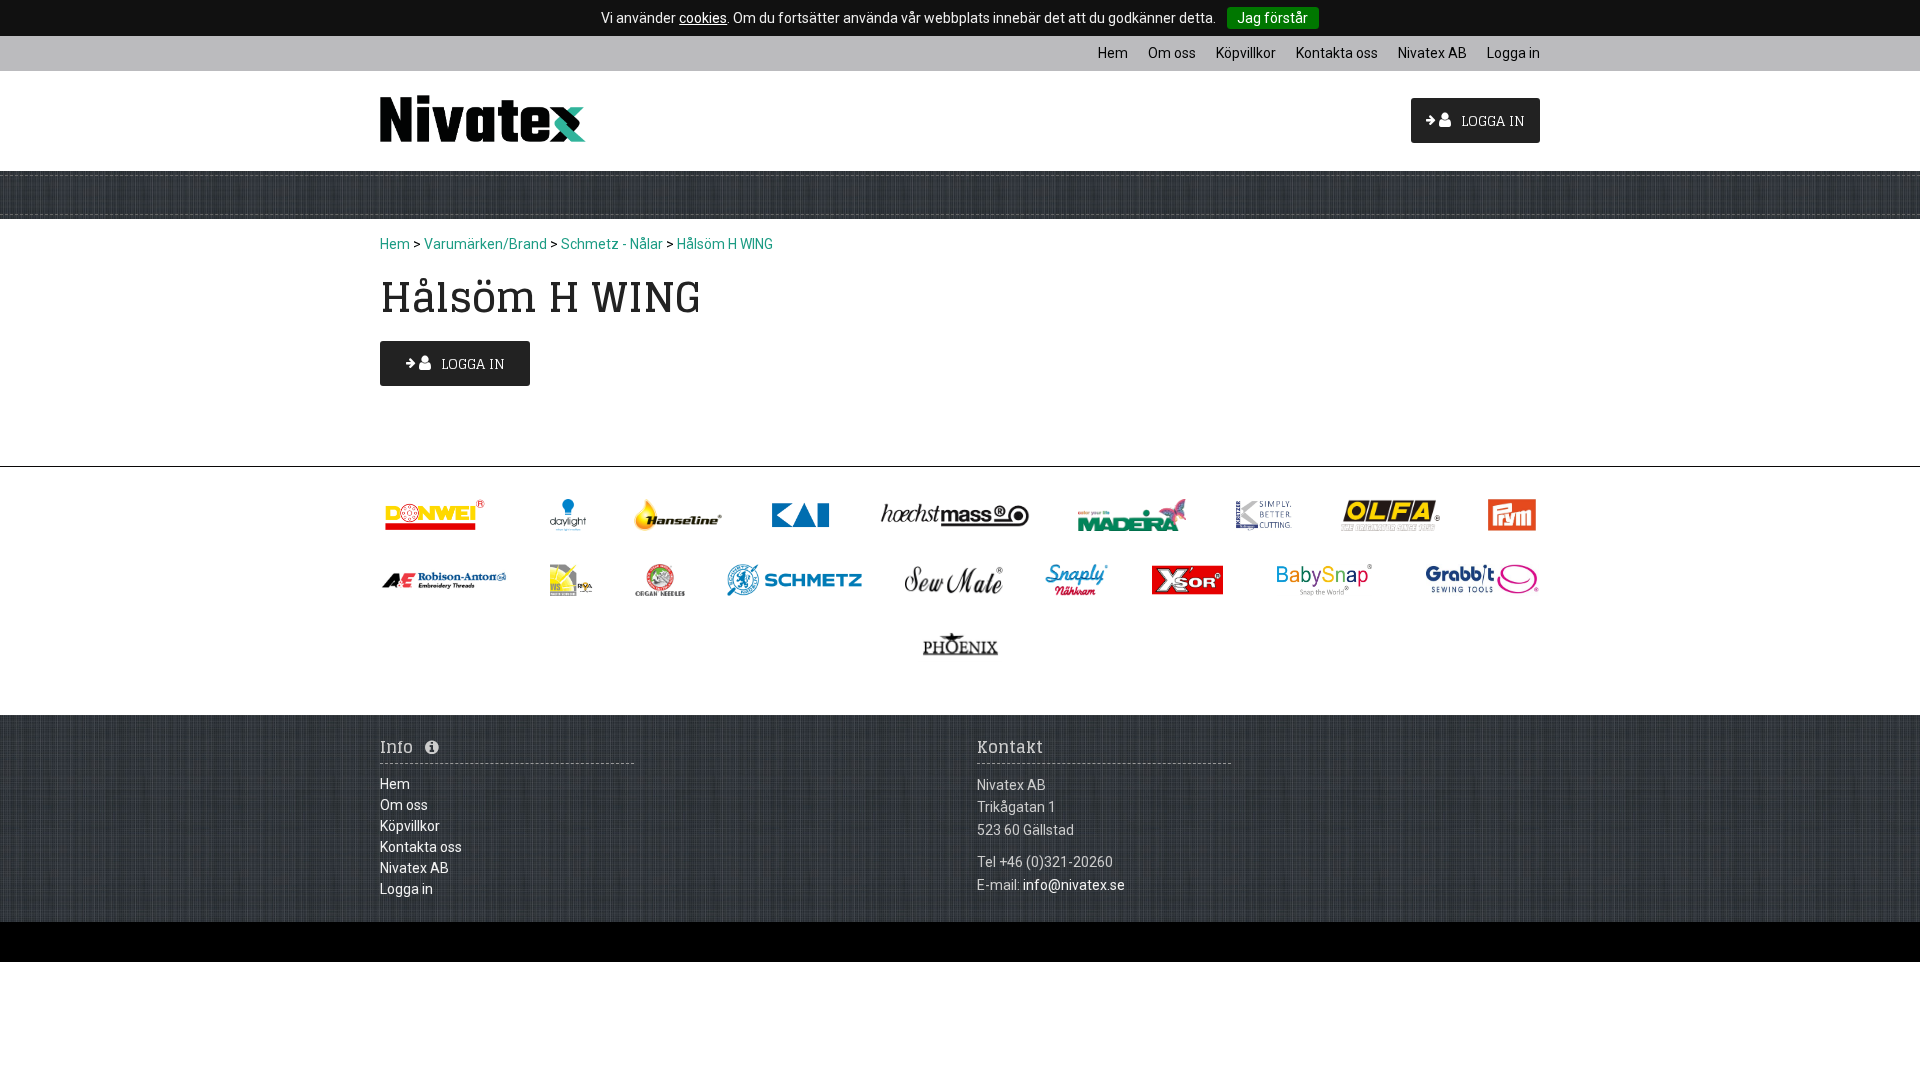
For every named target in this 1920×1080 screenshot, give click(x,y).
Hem (395, 244)
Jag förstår (1272, 18)
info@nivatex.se (1074, 885)
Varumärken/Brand (485, 244)
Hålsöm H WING (725, 244)
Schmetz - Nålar (612, 244)
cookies (703, 18)
